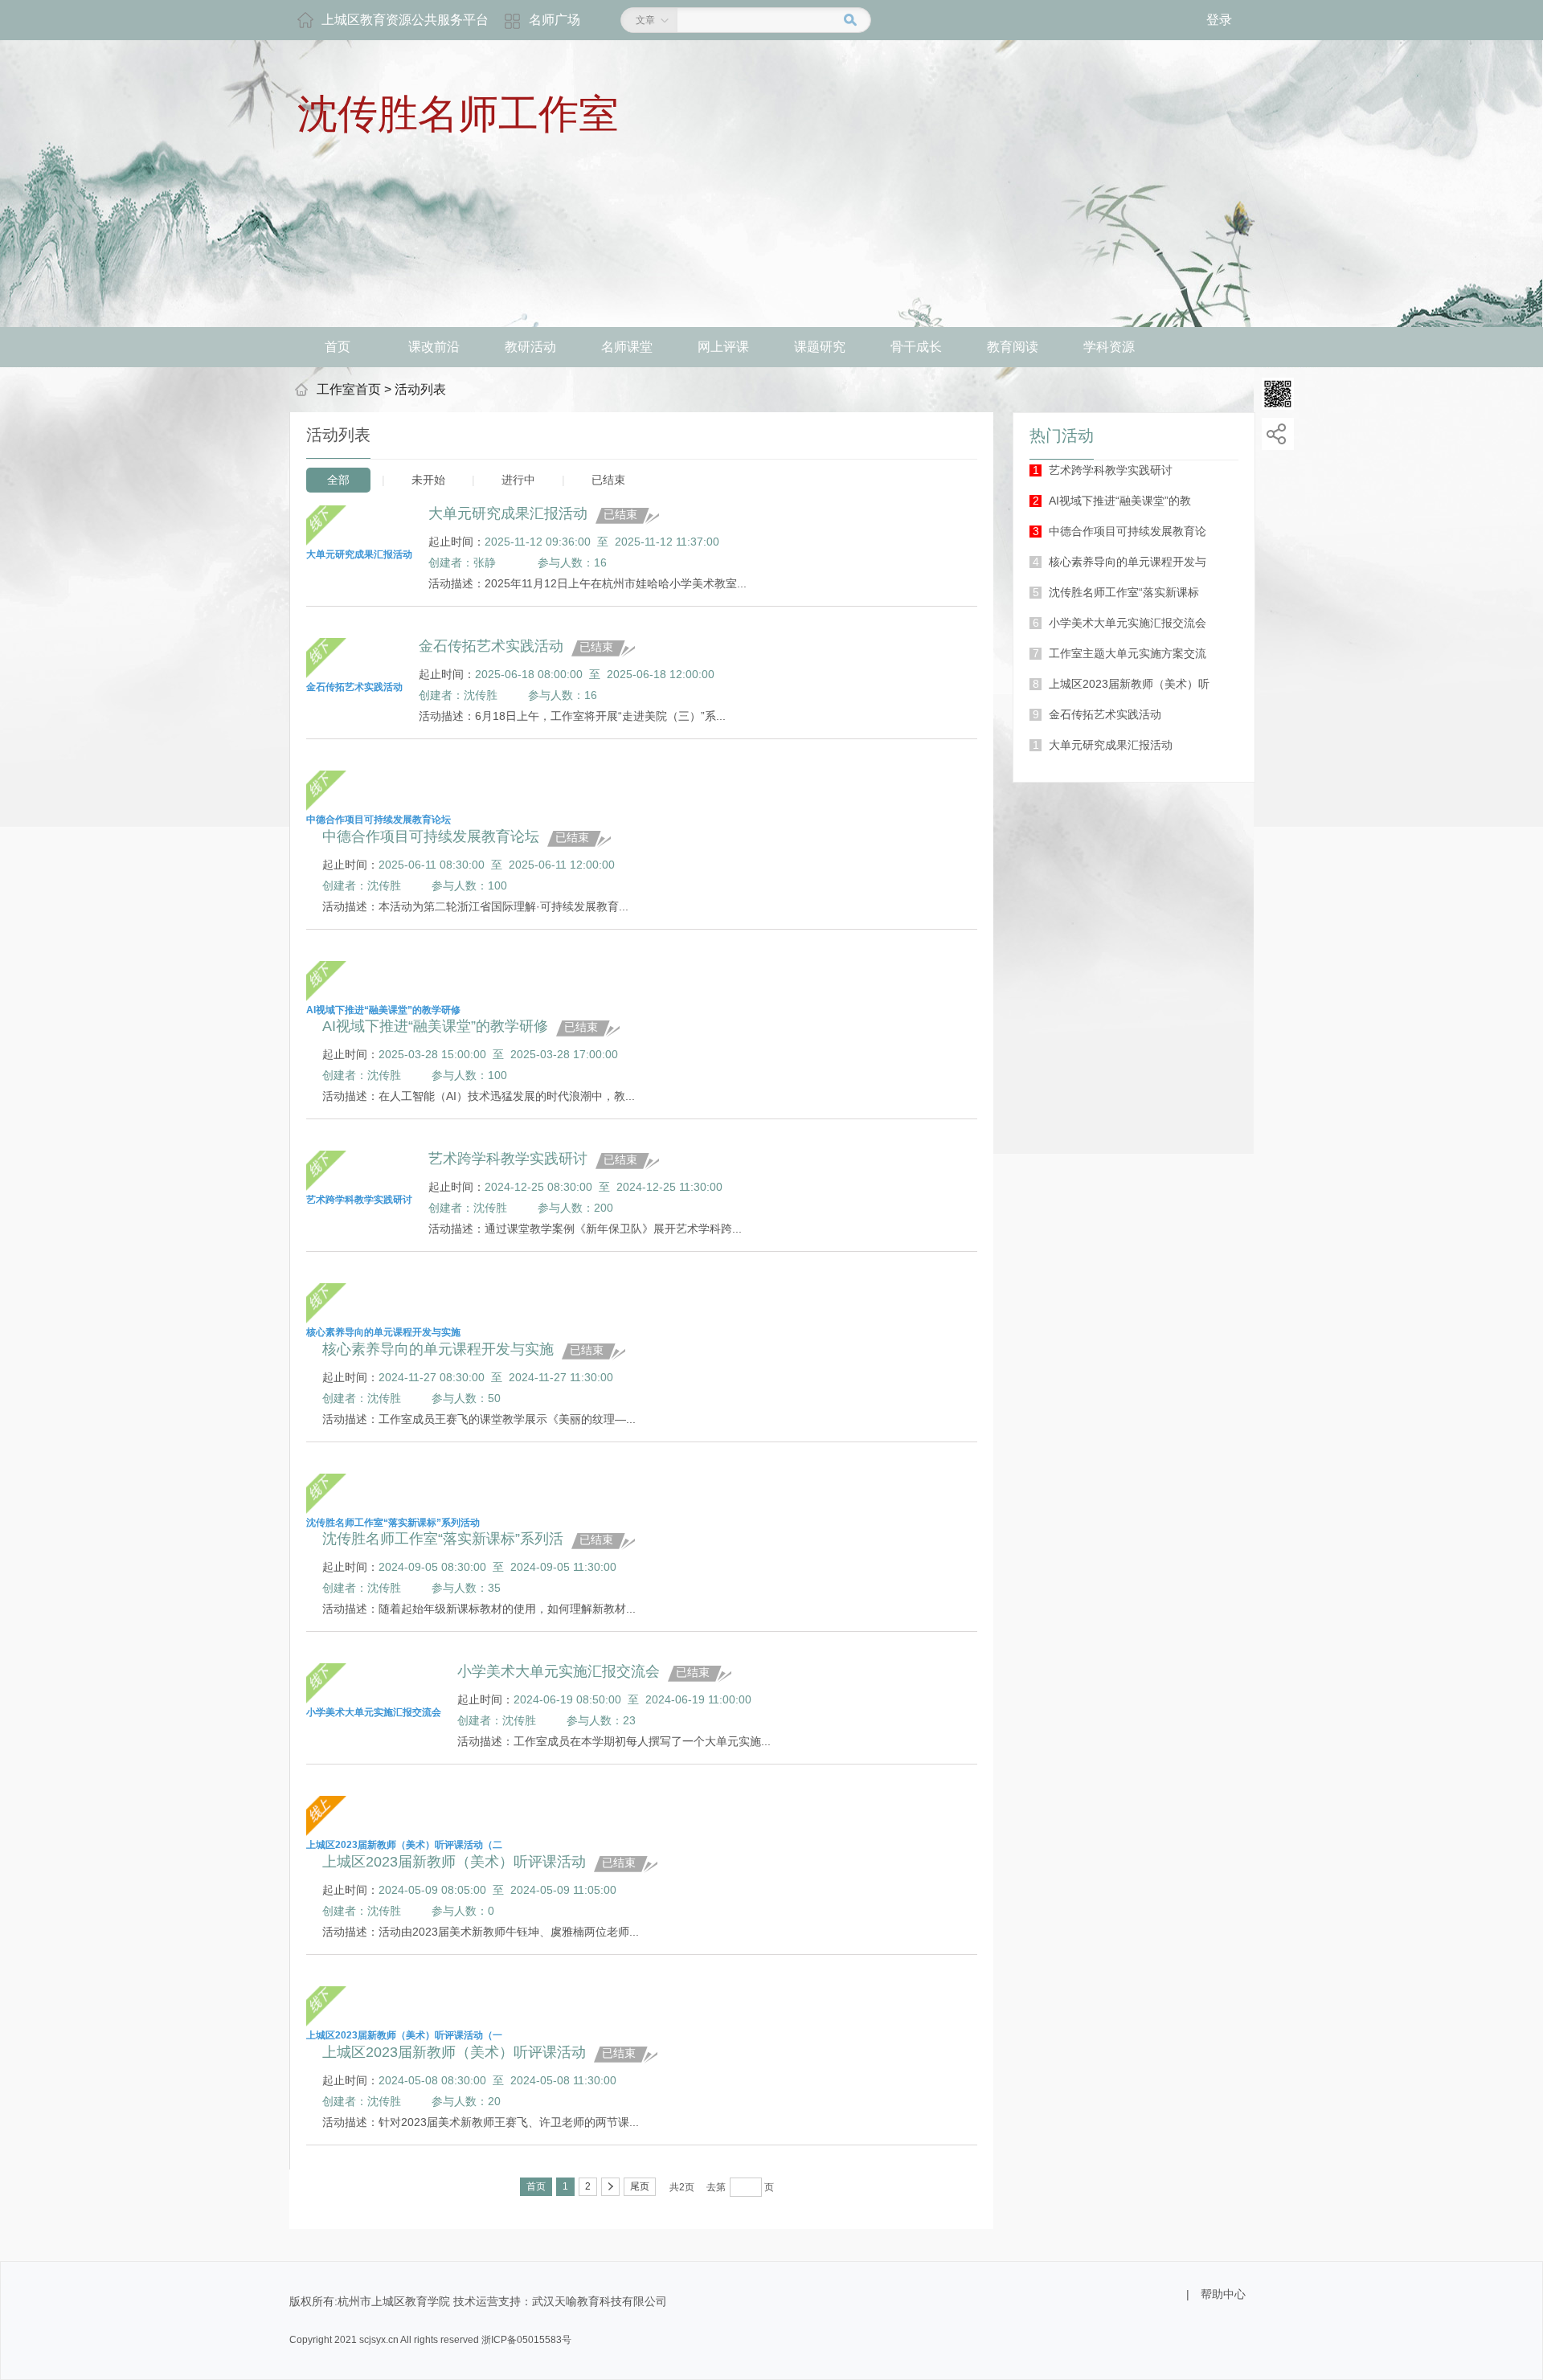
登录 (1219, 20)
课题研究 (820, 347)
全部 (338, 480)
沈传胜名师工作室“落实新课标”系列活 (443, 1539)
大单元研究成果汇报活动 (1103, 745)
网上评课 (723, 347)
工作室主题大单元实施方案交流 (1119, 653)
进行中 (518, 480)
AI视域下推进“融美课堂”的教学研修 (435, 1026)
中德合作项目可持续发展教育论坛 (431, 836)
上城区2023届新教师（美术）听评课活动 (454, 1862)
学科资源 (1109, 347)
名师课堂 (627, 347)
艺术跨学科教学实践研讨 (1103, 470)
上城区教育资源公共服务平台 (405, 20)
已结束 (608, 480)
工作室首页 (349, 389)
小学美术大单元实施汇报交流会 (1119, 623)
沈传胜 (481, 695)
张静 (485, 562)
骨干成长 (916, 347)
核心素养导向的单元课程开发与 (1119, 562)
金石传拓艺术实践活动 (1097, 714)
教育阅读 (1013, 347)
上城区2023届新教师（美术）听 (1121, 684)
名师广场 (555, 20)
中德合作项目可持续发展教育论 (1119, 531)
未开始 (428, 480)
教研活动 (530, 347)
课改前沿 (434, 347)
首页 (338, 347)
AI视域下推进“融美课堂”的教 (1112, 501)
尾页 (640, 2186)
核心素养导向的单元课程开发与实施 (438, 1349)
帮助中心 (1223, 2294)
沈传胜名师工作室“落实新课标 (1116, 592)
